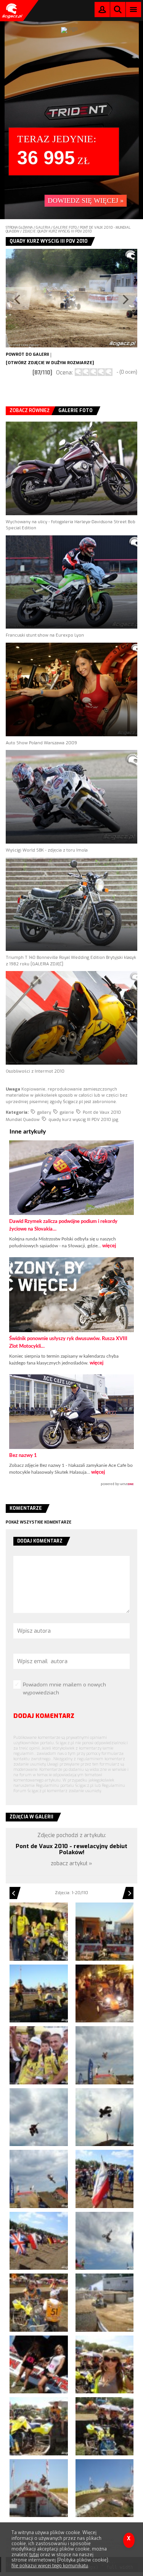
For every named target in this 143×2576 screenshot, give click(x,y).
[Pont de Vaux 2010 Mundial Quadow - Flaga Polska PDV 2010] (105, 2179)
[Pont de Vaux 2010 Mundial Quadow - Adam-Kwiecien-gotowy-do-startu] (105, 1932)
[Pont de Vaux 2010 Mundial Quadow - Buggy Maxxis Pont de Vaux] (105, 1994)
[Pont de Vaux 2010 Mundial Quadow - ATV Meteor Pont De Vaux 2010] (39, 1932)
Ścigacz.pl (11, 11)
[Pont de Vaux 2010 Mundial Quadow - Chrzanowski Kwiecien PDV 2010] (39, 2055)
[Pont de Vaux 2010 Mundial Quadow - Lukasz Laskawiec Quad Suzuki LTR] (105, 2426)
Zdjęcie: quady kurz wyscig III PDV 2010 (57, 231)
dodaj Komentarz (44, 1716)
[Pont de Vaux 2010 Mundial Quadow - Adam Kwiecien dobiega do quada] (39, 1994)
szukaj (118, 11)
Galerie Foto (76, 411)
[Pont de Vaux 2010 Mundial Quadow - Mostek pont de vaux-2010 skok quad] (39, 2488)
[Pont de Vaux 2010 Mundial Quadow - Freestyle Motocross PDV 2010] (105, 2241)
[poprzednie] (39, 298)
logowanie (102, 11)
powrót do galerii (27, 354)
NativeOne (71, 1484)
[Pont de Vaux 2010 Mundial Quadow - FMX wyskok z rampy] (39, 2179)
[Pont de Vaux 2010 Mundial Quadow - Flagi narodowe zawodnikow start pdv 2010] (39, 2241)
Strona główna (19, 228)
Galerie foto (65, 228)
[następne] (105, 298)
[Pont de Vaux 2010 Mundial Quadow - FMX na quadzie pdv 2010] (39, 2117)
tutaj (34, 2555)
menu (134, 9)
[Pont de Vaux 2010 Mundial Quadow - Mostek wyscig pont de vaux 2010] (105, 2488)
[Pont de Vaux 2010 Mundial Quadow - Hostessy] (39, 2365)
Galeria (43, 228)
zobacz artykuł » (71, 1864)
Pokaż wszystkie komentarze (39, 1522)
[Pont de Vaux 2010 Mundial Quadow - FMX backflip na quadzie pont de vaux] (105, 2055)
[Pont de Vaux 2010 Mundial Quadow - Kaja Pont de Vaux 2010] (105, 2365)
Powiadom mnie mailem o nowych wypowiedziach (64, 1689)
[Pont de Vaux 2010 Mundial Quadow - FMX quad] (105, 2117)
